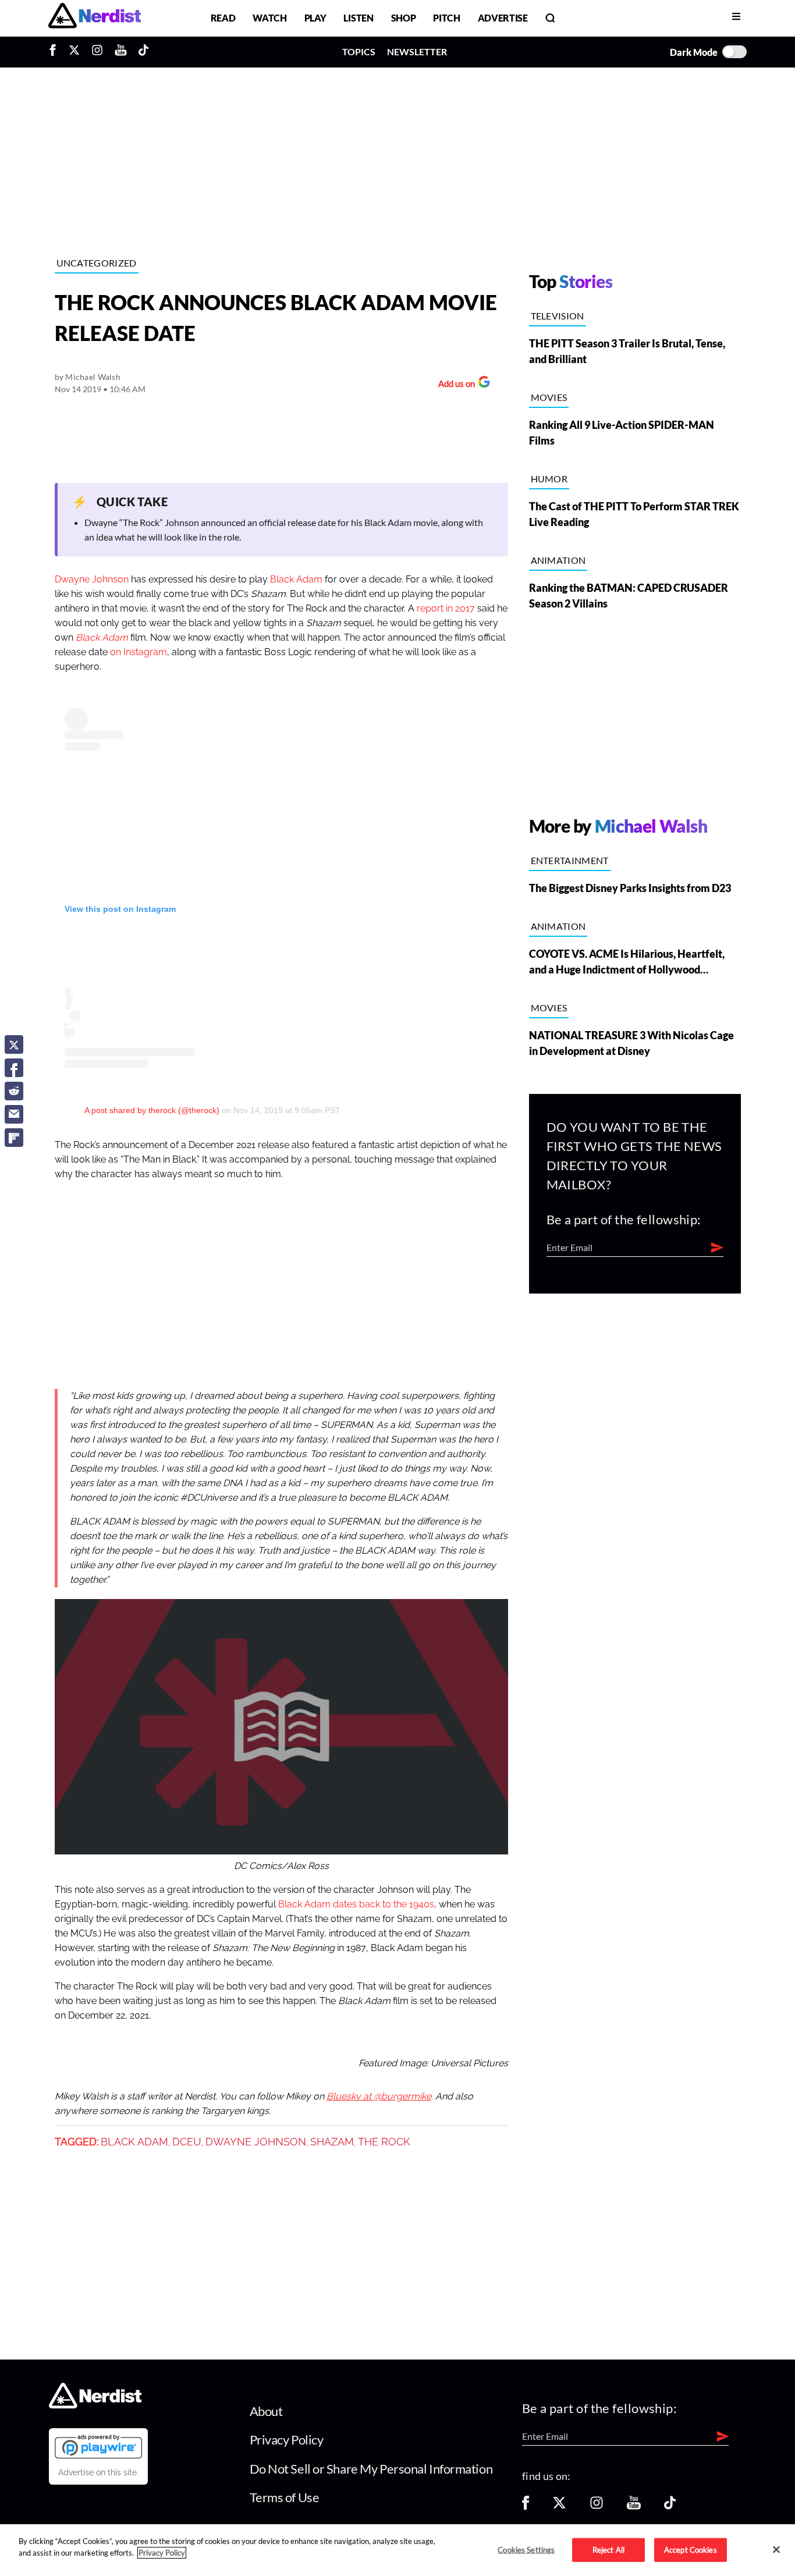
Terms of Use (285, 2497)
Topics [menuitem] (359, 51)
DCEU (187, 2142)
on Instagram (139, 652)
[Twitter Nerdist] (74, 52)
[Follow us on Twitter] (559, 2506)
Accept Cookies (691, 2549)
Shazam (332, 2142)
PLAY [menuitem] (315, 18)
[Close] (776, 2549)
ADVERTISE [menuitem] (503, 18)
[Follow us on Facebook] (526, 2506)
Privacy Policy (287, 2440)
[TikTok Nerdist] (143, 52)
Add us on (454, 385)
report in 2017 (446, 609)
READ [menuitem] (223, 18)
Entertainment (570, 860)
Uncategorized (97, 263)
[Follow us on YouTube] (634, 2506)
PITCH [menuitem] (446, 18)
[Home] (95, 2405)
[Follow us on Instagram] (597, 2506)
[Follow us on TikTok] (670, 2506)
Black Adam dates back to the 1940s (356, 1905)
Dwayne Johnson (92, 580)
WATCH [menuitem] (269, 18)
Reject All (608, 2549)
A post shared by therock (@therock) (152, 1110)
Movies (549, 397)
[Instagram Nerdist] (97, 52)
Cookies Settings (526, 2549)
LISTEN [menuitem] (358, 18)
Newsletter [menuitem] (417, 51)
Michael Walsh (93, 377)
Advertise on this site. (98, 2472)
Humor (549, 479)
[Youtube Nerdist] (121, 52)
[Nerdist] (95, 18)
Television (558, 316)
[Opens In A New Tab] (98, 2446)
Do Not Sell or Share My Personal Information (371, 2469)
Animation (558, 560)
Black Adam (296, 580)
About (266, 2411)
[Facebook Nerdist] (56, 52)
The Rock (384, 2142)
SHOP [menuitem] (404, 18)
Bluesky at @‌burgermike (379, 2097)
